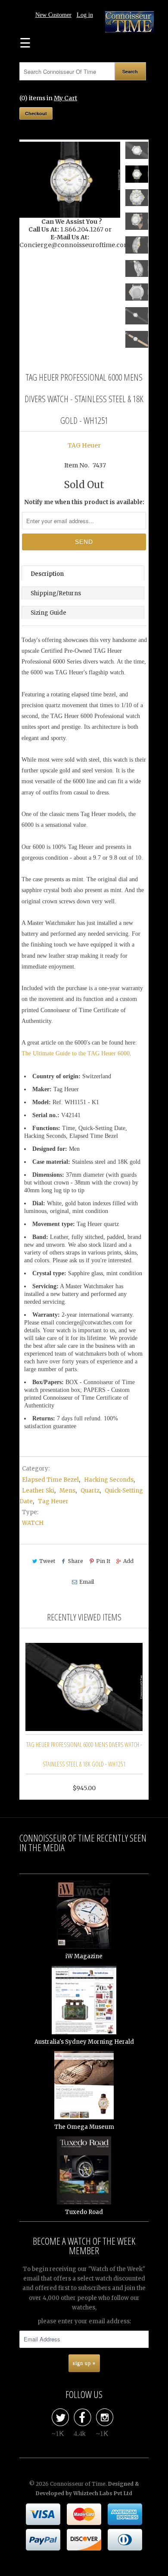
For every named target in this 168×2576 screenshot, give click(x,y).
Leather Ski (38, 1491)
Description (47, 574)
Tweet (47, 1561)
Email (86, 1582)
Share (76, 1561)
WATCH (33, 1523)
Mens (67, 1491)
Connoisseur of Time (78, 2484)
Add (128, 1561)
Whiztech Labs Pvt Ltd (103, 2493)
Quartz (90, 1491)
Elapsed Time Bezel (50, 1480)
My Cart (65, 98)
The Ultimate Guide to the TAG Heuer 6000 (76, 1053)
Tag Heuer (53, 1501)
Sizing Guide (48, 613)
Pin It (103, 1561)
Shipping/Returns (56, 593)
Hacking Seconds (109, 1480)
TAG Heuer (84, 445)
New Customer (53, 15)
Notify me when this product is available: (84, 502)
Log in (85, 15)
